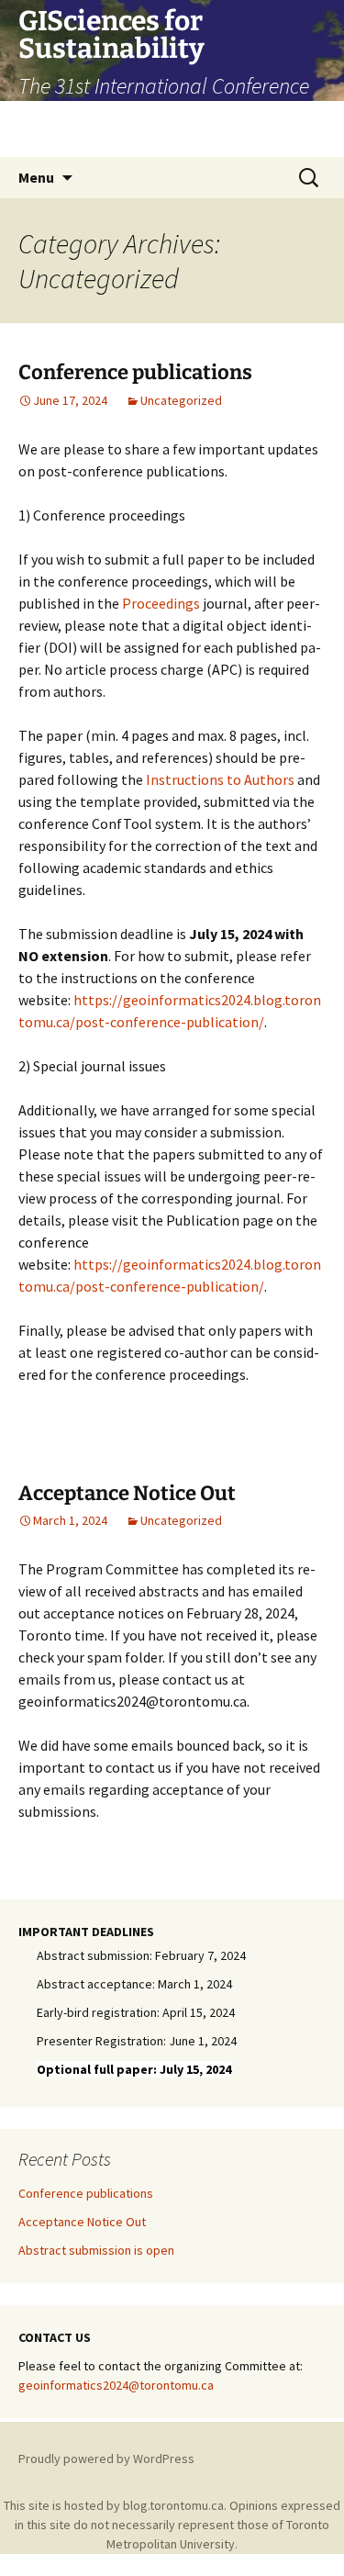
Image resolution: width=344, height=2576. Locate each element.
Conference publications (135, 372)
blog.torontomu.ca (173, 2505)
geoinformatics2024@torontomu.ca (116, 2385)
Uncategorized (181, 400)
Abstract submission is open (96, 2250)
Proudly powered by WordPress (106, 2458)
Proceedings (161, 603)
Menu (36, 177)
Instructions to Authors (220, 779)
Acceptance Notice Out (127, 1493)
